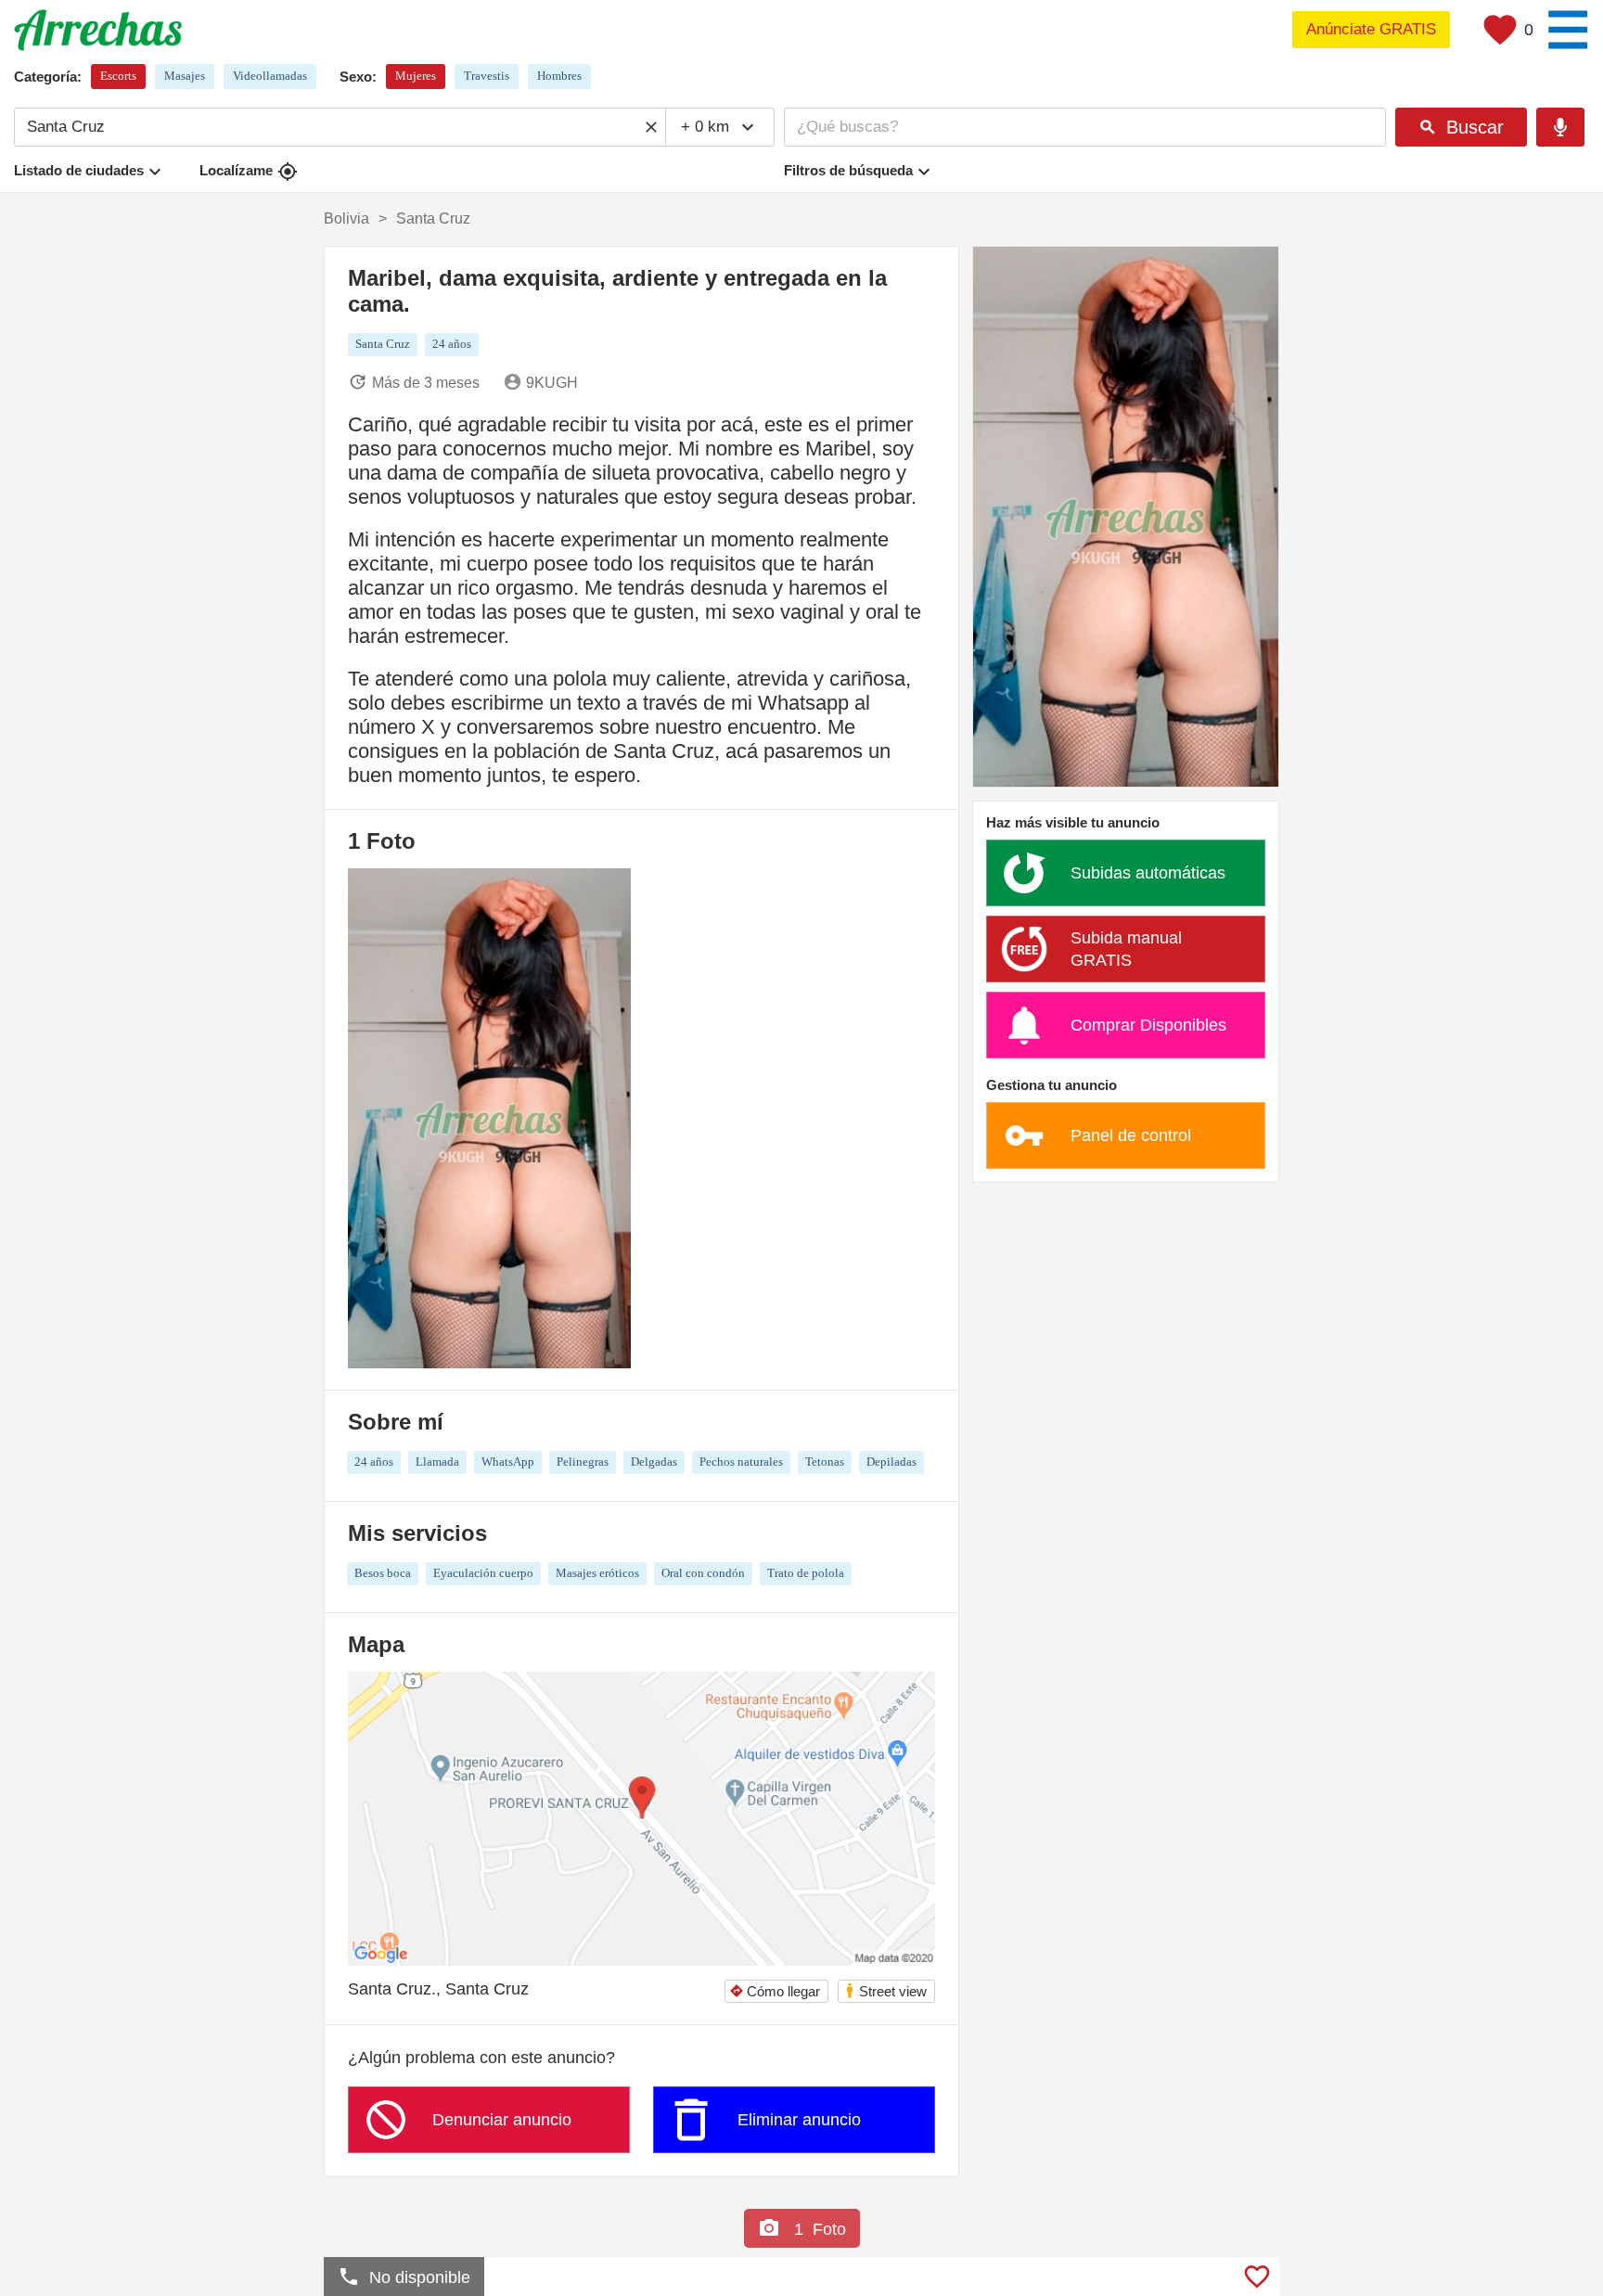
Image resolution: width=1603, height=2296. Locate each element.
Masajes (185, 76)
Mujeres (416, 76)
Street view (885, 1990)
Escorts (118, 76)
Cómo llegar (775, 1991)
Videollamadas (270, 76)
